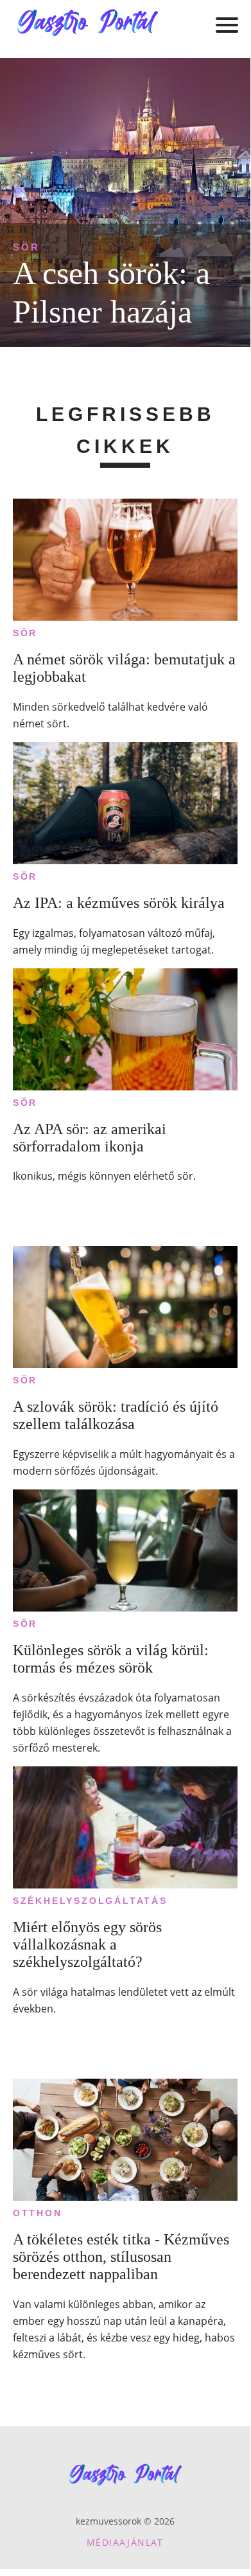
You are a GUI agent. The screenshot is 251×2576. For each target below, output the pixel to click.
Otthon (38, 2213)
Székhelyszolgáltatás (90, 1901)
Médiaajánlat (125, 2542)
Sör (26, 247)
